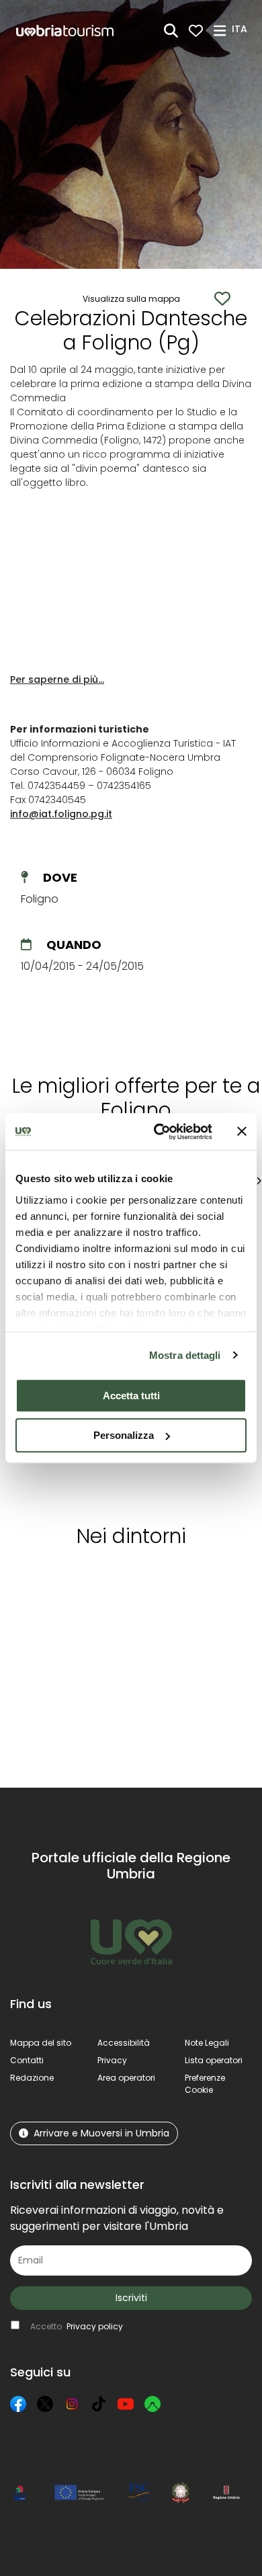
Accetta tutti (131, 1396)
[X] (45, 2404)
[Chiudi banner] (242, 1132)
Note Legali (207, 2043)
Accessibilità (124, 2043)
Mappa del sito (41, 2043)
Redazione (32, 2078)
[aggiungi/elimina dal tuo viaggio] (88, 1583)
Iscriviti (131, 2298)
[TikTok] (99, 2404)
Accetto (77, 2326)
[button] (242, 30)
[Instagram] (72, 2404)
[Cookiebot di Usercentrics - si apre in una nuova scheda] (159, 1132)
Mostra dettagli (185, 1355)
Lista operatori (214, 2060)
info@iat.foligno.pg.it (61, 814)
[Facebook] (18, 2404)
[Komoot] (152, 2404)
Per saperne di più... (57, 679)
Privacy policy (95, 2326)
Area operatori (126, 2078)
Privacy (112, 2060)
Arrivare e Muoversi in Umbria (101, 2133)
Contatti (27, 2060)
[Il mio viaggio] (196, 31)
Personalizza (124, 1435)
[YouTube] (126, 2404)
